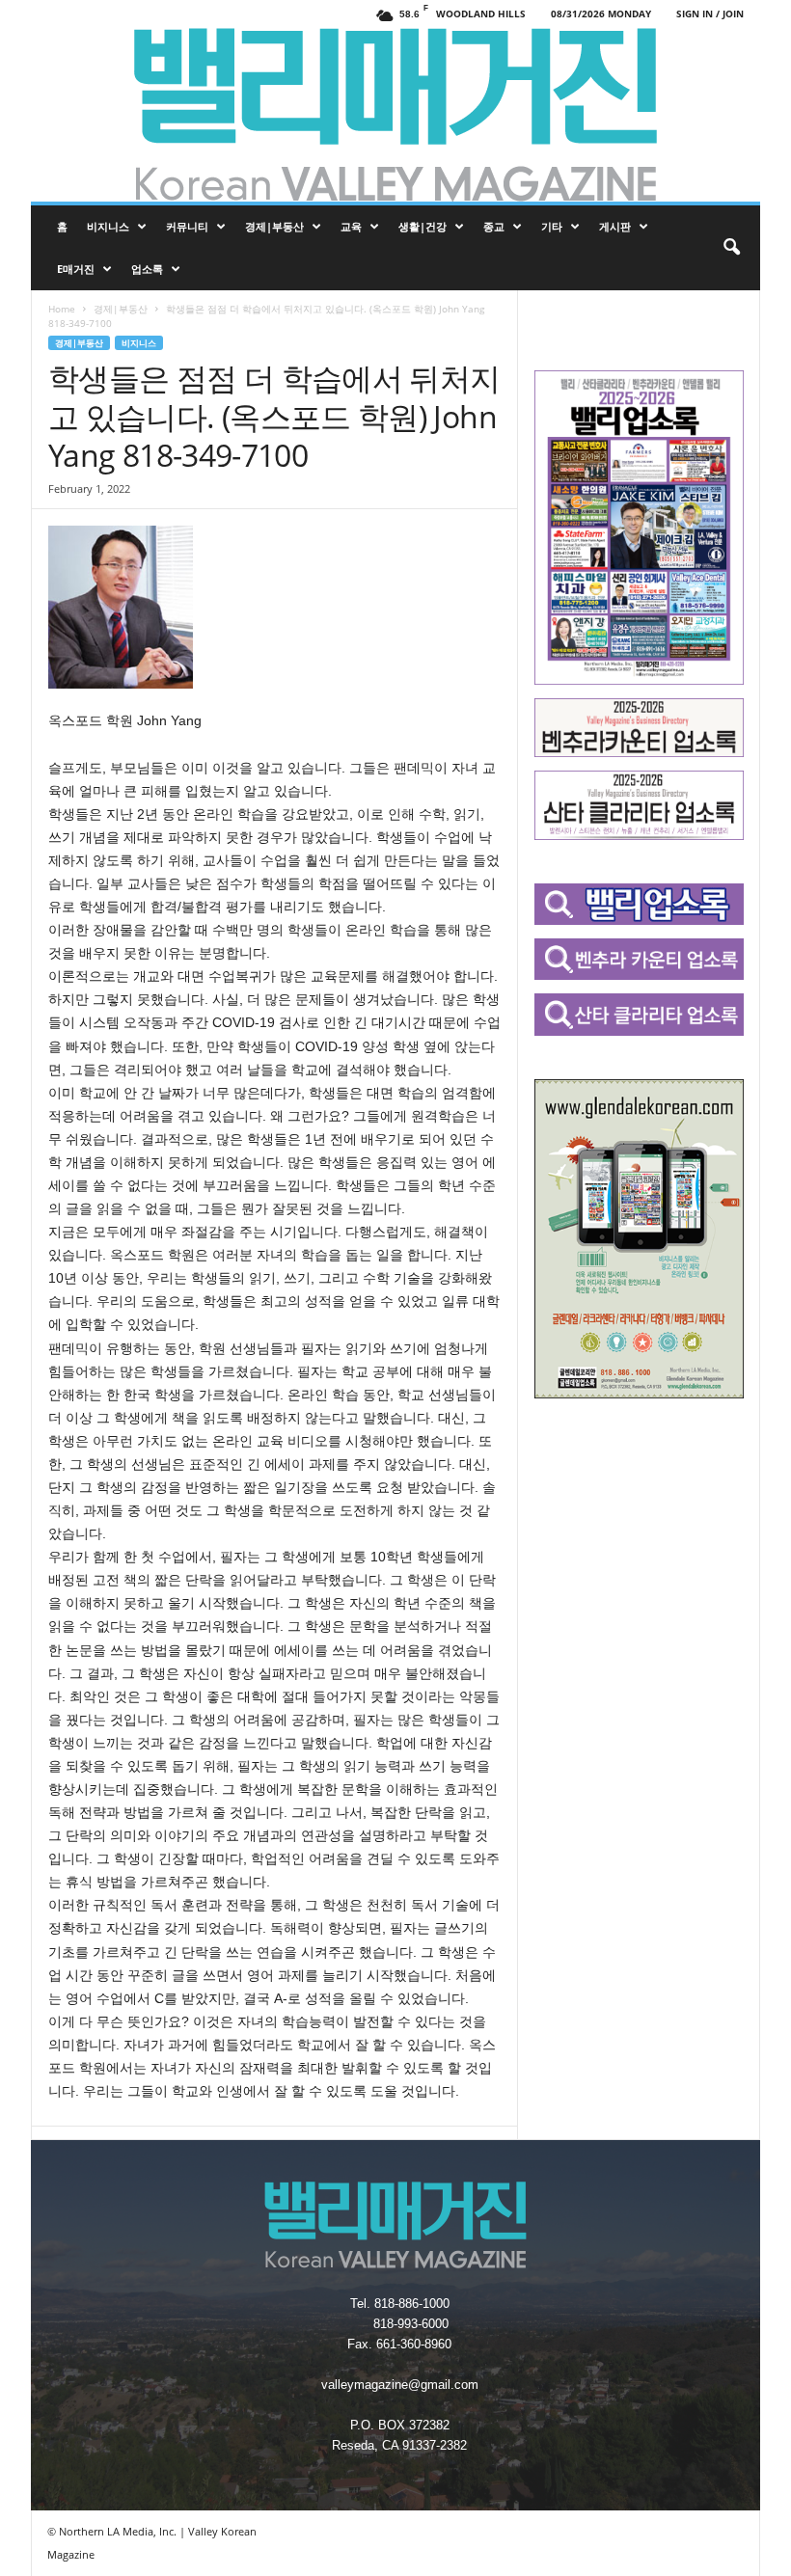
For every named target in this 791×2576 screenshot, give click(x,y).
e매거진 (76, 269)
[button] (731, 248)
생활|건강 (423, 226)
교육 (351, 226)
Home (62, 309)
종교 (494, 226)
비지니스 (108, 226)
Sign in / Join (710, 14)
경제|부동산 (274, 226)
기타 (552, 226)
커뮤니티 (187, 226)
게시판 (615, 226)
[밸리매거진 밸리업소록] (395, 115)
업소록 (147, 269)
